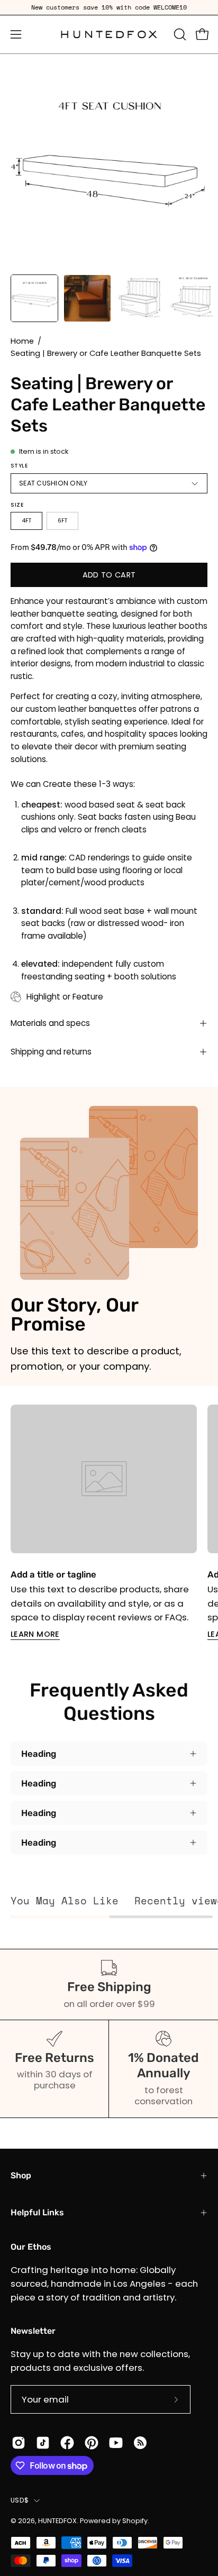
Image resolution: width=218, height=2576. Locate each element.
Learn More (35, 1634)
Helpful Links (37, 2212)
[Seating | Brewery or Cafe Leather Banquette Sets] (34, 298)
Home (22, 341)
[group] (109, 7)
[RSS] (140, 2443)
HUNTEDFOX (57, 2521)
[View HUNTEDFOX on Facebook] (67, 2443)
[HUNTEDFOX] (109, 34)
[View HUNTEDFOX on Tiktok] (43, 2443)
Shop (21, 2175)
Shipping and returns (51, 1052)
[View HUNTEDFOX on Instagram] (19, 2443)
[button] (179, 34)
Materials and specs (50, 1023)
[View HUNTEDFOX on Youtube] (116, 2443)
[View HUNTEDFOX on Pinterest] (92, 2443)
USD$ (20, 2500)
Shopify (135, 2521)
